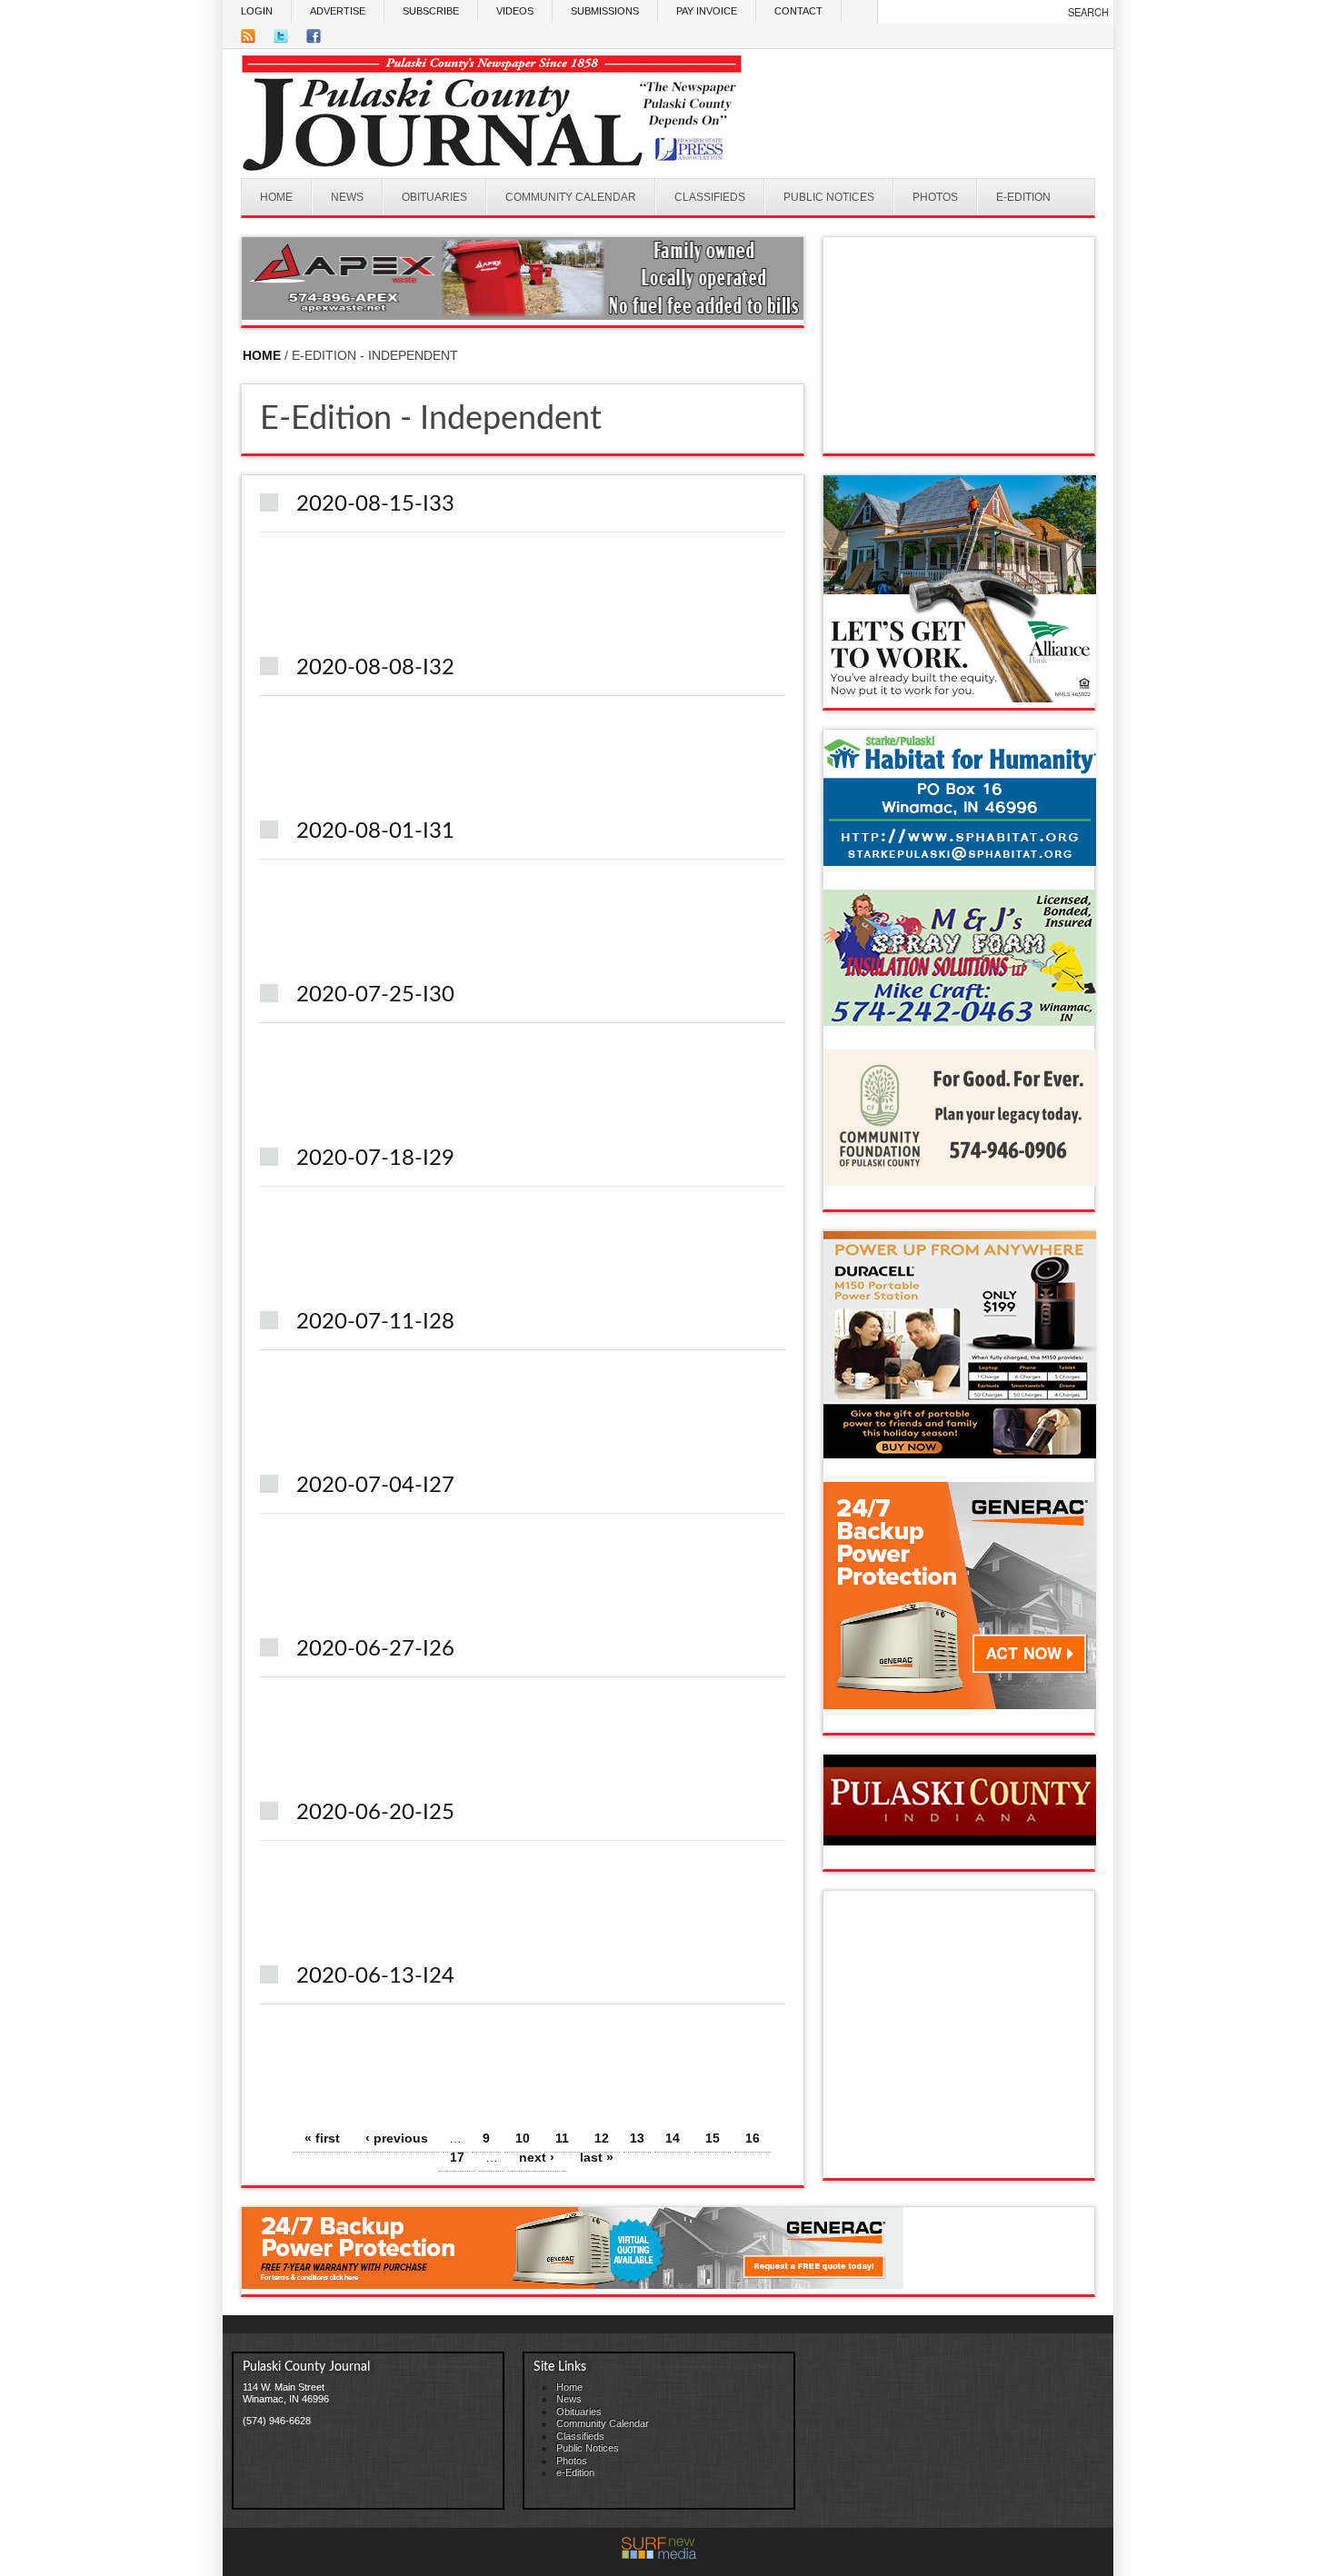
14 (673, 2138)
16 (753, 2138)
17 (457, 2157)
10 (523, 2138)
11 (562, 2138)
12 (602, 2138)
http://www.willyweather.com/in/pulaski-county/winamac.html (960, 435)
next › (537, 2157)
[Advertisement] (978, 2041)
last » (597, 2157)
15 (713, 2138)
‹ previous (397, 2138)
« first (322, 2138)
